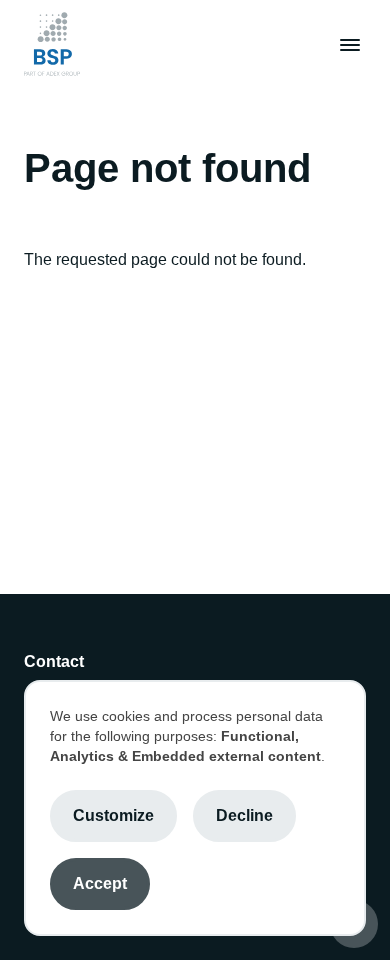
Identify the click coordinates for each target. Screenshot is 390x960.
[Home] (52, 44)
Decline (244, 815)
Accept (100, 883)
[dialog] (195, 808)
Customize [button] (113, 815)
